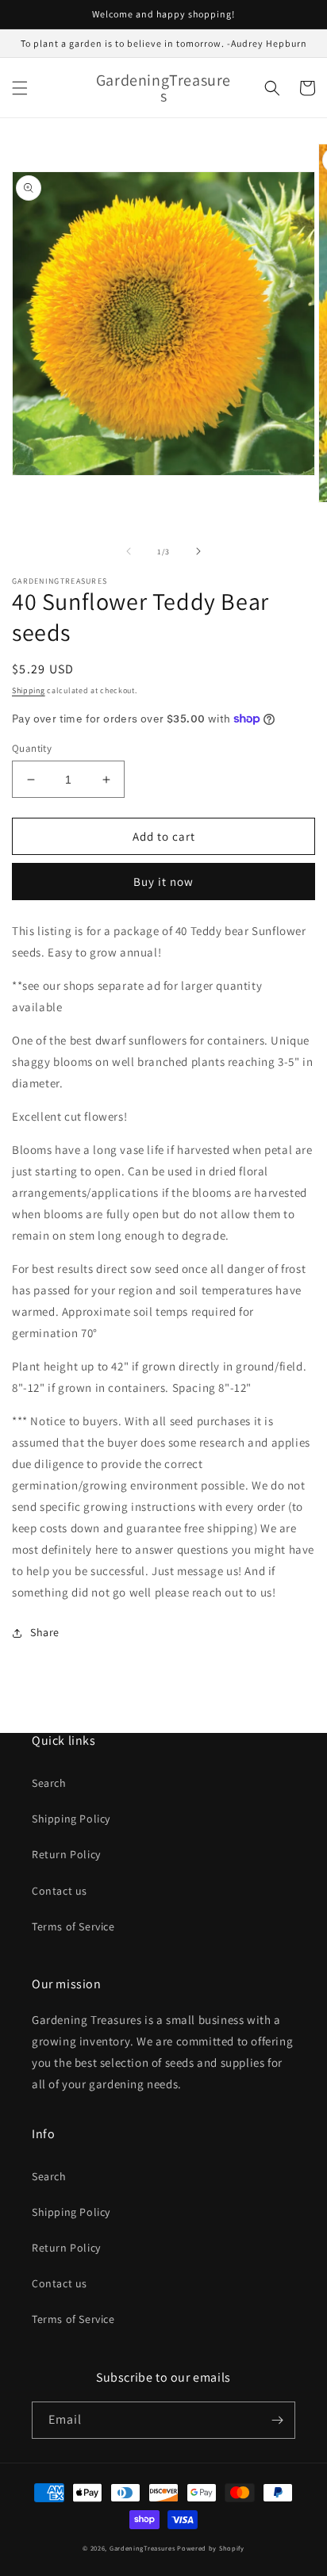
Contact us (60, 1891)
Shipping (29, 690)
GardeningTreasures (143, 2548)
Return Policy (66, 1854)
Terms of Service (73, 1926)
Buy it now (163, 882)
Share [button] (45, 1632)
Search (49, 1783)
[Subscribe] (277, 2420)
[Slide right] (198, 551)
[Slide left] (129, 551)
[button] (20, 88)
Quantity (32, 748)
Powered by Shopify (211, 2548)
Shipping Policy (71, 1819)
